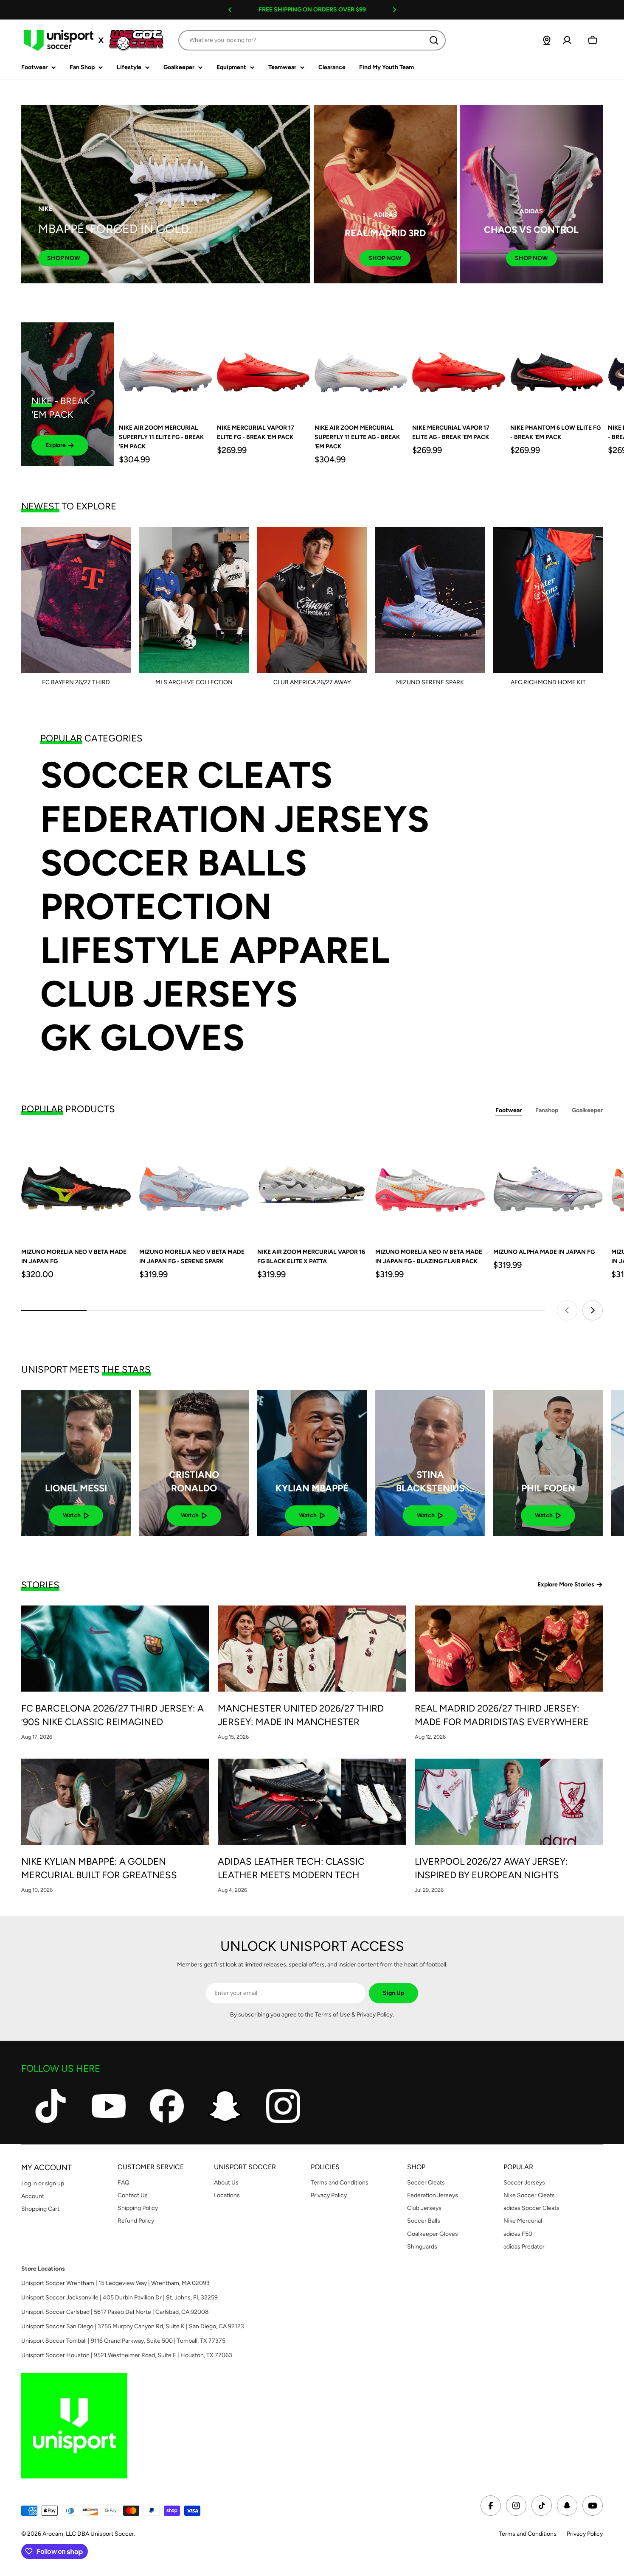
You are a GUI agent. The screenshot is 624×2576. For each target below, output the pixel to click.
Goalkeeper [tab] (587, 1110)
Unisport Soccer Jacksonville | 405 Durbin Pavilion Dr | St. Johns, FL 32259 (119, 2298)
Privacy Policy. (375, 2015)
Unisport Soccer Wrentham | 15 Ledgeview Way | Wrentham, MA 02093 (115, 2283)
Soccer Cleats (186, 775)
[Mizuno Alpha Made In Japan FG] (548, 1184)
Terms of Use (333, 2015)
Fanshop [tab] (547, 1110)
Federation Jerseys (235, 819)
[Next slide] (593, 1310)
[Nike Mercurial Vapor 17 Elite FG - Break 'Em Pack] (263, 369)
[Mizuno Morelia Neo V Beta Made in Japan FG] (76, 1184)
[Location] (547, 40)
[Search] (434, 40)
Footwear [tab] (509, 1110)
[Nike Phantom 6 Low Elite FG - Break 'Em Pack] (557, 369)
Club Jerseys (169, 994)
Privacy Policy (585, 2534)
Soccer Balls (174, 863)
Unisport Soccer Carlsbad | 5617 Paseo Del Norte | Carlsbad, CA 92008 (115, 2312)
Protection (156, 907)
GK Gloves (142, 1038)
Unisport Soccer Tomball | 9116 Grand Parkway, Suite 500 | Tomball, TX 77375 (123, 2341)
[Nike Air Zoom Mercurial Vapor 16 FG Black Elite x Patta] (312, 1184)
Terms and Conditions (528, 2534)
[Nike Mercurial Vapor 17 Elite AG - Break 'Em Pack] (458, 369)
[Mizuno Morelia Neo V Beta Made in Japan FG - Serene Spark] (194, 1184)
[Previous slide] (567, 1310)
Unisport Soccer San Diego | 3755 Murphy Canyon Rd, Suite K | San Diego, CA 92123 (133, 2326)
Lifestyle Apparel (215, 950)
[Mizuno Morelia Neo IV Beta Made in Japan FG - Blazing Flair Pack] (430, 1184)
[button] (230, 10)
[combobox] (312, 40)
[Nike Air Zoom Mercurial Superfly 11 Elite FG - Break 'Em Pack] (165, 369)
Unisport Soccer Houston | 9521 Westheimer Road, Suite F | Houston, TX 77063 (127, 2355)
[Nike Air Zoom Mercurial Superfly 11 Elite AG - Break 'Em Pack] (361, 369)
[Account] (567, 40)
